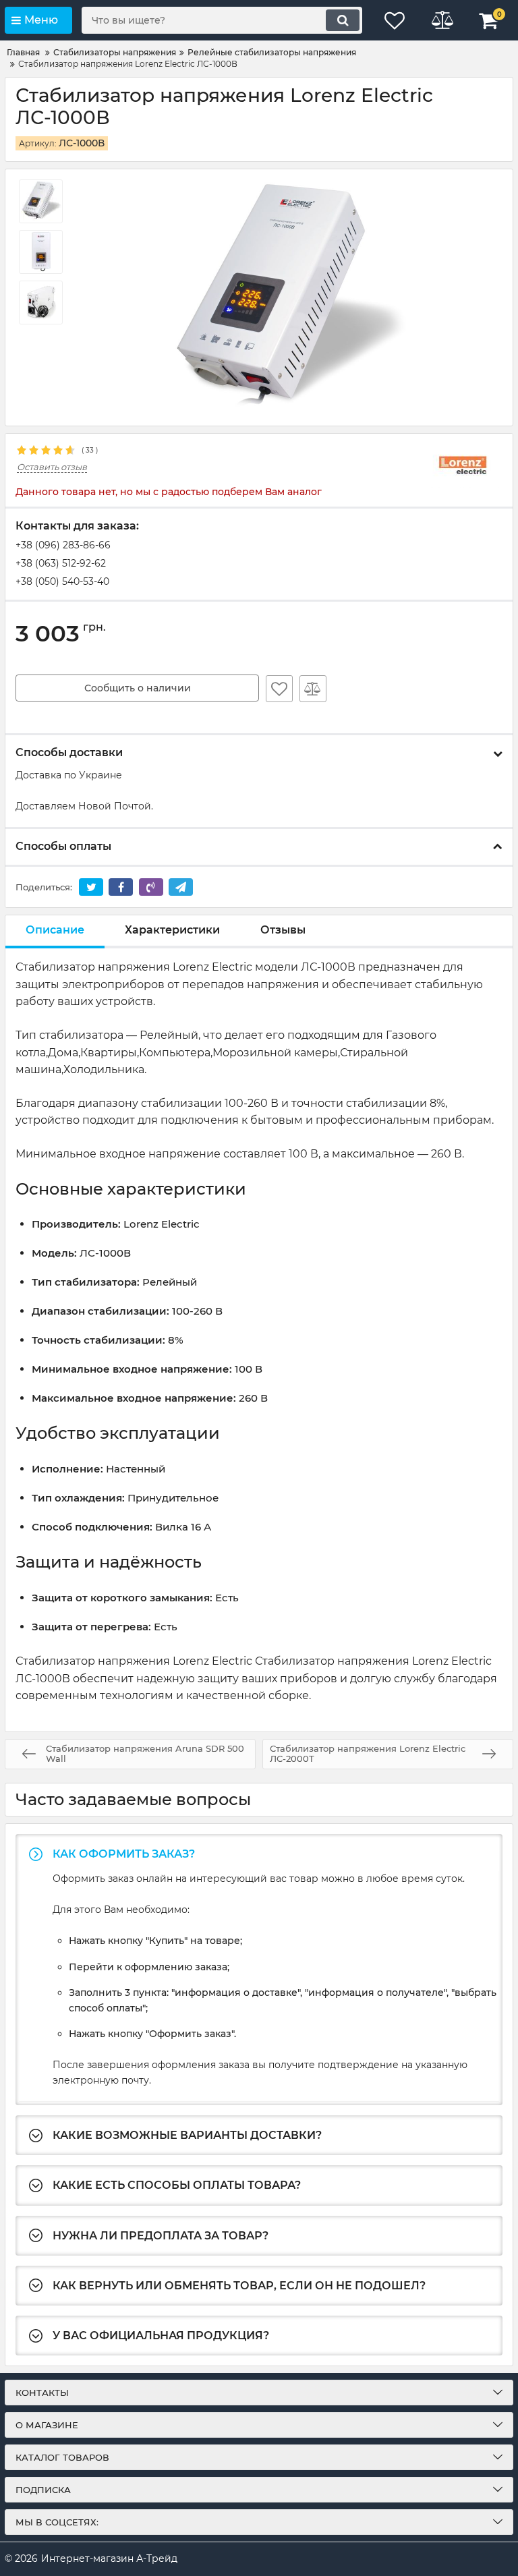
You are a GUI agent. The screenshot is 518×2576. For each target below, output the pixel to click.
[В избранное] (279, 689)
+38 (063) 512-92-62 (61, 563)
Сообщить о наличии (138, 688)
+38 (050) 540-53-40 (62, 581)
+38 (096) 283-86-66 (63, 545)
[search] (343, 20)
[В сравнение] (313, 689)
